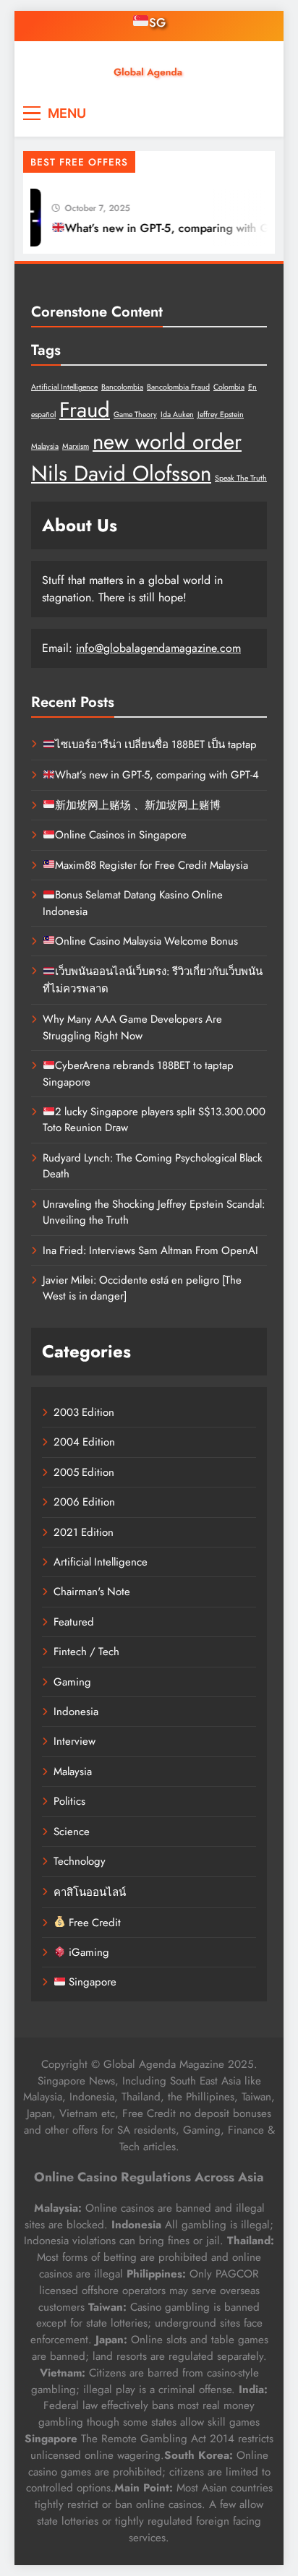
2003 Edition (84, 1412)
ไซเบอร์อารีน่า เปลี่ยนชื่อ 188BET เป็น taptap (156, 744)
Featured (74, 1622)
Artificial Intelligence (64, 387)
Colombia (229, 387)
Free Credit (93, 1923)
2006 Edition (84, 1502)
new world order (167, 442)
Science (72, 1832)
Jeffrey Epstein (221, 415)
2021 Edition (84, 1532)
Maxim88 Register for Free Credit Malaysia (152, 865)
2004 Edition (84, 1442)
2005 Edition (84, 1472)
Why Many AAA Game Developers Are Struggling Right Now (132, 1027)
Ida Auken (177, 415)
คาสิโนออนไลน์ (90, 1892)
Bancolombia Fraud (178, 387)
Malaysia (45, 446)
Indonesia (76, 1712)
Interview (74, 1741)
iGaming (88, 1952)
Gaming (72, 1682)
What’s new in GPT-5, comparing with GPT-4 (175, 228)
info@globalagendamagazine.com (158, 648)
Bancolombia (122, 387)
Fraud (85, 410)
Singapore (91, 1982)
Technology (80, 1861)
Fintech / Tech (86, 1652)
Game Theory (135, 415)
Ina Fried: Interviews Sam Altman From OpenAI (150, 1250)
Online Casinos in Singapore (121, 835)
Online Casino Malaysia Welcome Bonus (146, 941)
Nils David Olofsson (121, 473)
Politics (69, 1801)
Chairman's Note (92, 1592)
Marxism (76, 446)
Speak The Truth (241, 478)
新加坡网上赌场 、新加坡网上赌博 (138, 805)
